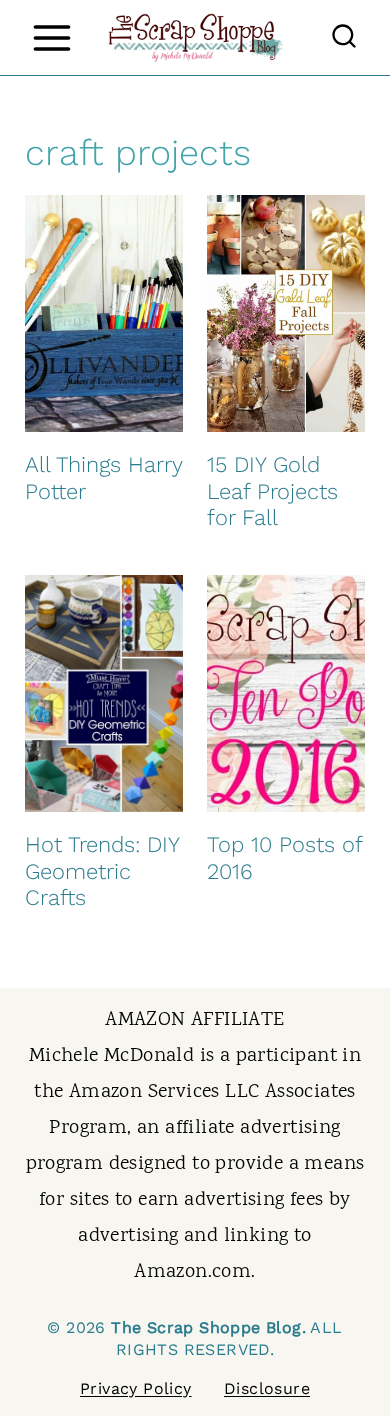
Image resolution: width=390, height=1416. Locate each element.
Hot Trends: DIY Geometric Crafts (102, 871)
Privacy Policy (136, 1388)
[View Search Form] (344, 38)
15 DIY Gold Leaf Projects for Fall (272, 491)
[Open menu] (51, 37)
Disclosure (267, 1388)
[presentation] (104, 313)
